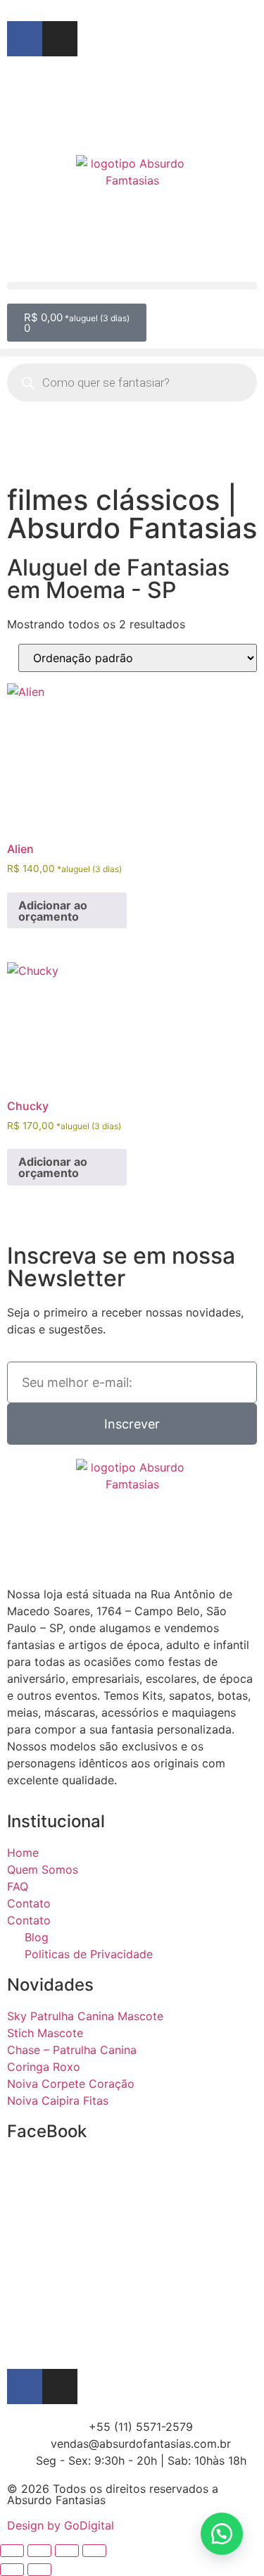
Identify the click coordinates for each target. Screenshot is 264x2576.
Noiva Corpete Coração (71, 2084)
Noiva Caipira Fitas (58, 2101)
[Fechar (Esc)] (94, 2551)
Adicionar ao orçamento (53, 911)
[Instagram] (60, 39)
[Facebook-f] (25, 39)
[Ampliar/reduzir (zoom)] (12, 2551)
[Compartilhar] (67, 2551)
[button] (132, 286)
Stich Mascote (45, 2033)
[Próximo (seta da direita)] (39, 2570)
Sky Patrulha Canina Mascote (85, 2016)
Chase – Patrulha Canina (72, 2050)
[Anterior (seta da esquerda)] (12, 2570)
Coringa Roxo (44, 2067)
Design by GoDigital (61, 2525)
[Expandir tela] (39, 2551)
